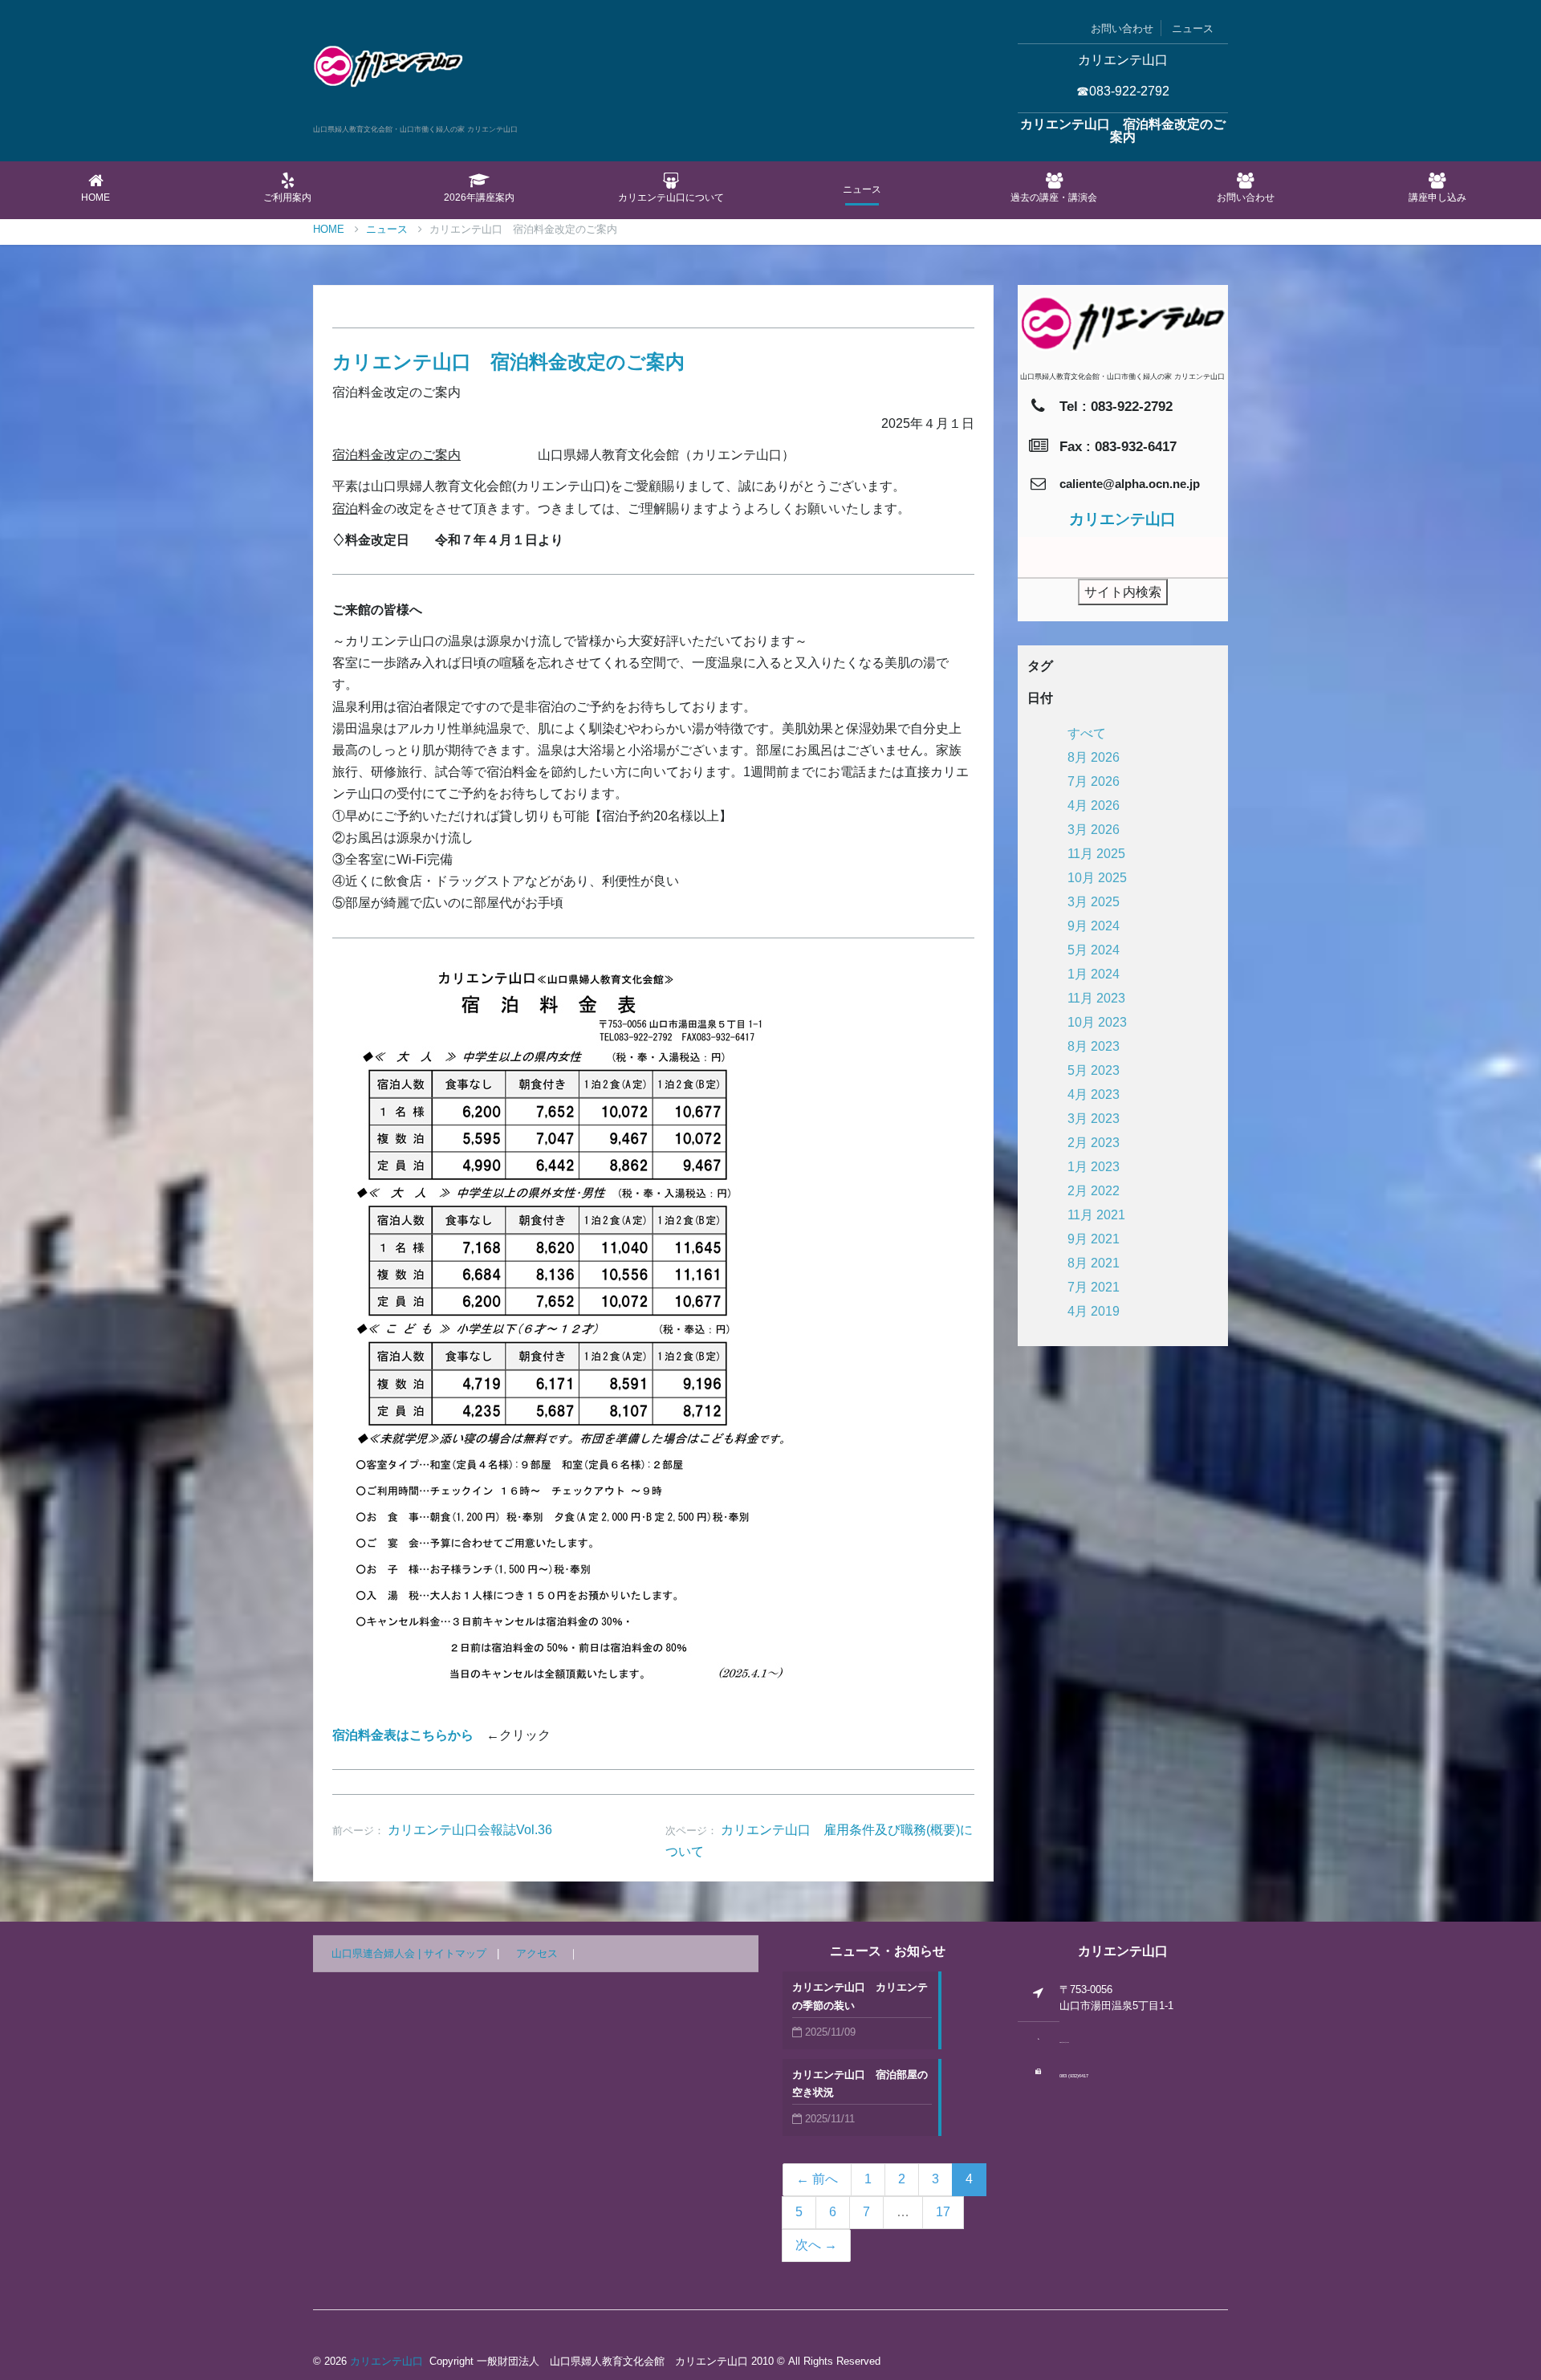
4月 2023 (1094, 1094)
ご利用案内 (287, 197)
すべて (1087, 733)
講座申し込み (1437, 197)
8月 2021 (1094, 1263)
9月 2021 (1094, 1239)
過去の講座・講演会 (1054, 197)
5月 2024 (1094, 950)
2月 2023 (1094, 1143)
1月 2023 (1094, 1167)
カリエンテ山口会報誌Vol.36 (470, 1830)
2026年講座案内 (479, 197)
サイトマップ (455, 1953)
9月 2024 (1094, 926)
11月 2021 (1096, 1215)
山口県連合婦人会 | (378, 1953)
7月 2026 (1094, 781)
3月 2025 (1094, 902)
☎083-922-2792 (1123, 91)
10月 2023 (1097, 1022)
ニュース (1193, 28)
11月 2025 (1096, 854)
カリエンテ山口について (671, 197)
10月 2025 (1097, 878)
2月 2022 (1094, 1191)
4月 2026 (1094, 806)
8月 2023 (1094, 1046)
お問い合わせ (1122, 28)
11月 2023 (1096, 998)
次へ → (816, 2245)
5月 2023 (1094, 1070)
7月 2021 (1094, 1287)
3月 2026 (1094, 830)
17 (943, 2212)
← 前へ (817, 2179)
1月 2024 (1094, 974)
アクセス (537, 1953)
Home (96, 197)
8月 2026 (1094, 757)
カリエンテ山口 (386, 2361)
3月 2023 (1094, 1119)
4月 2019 (1094, 1311)
